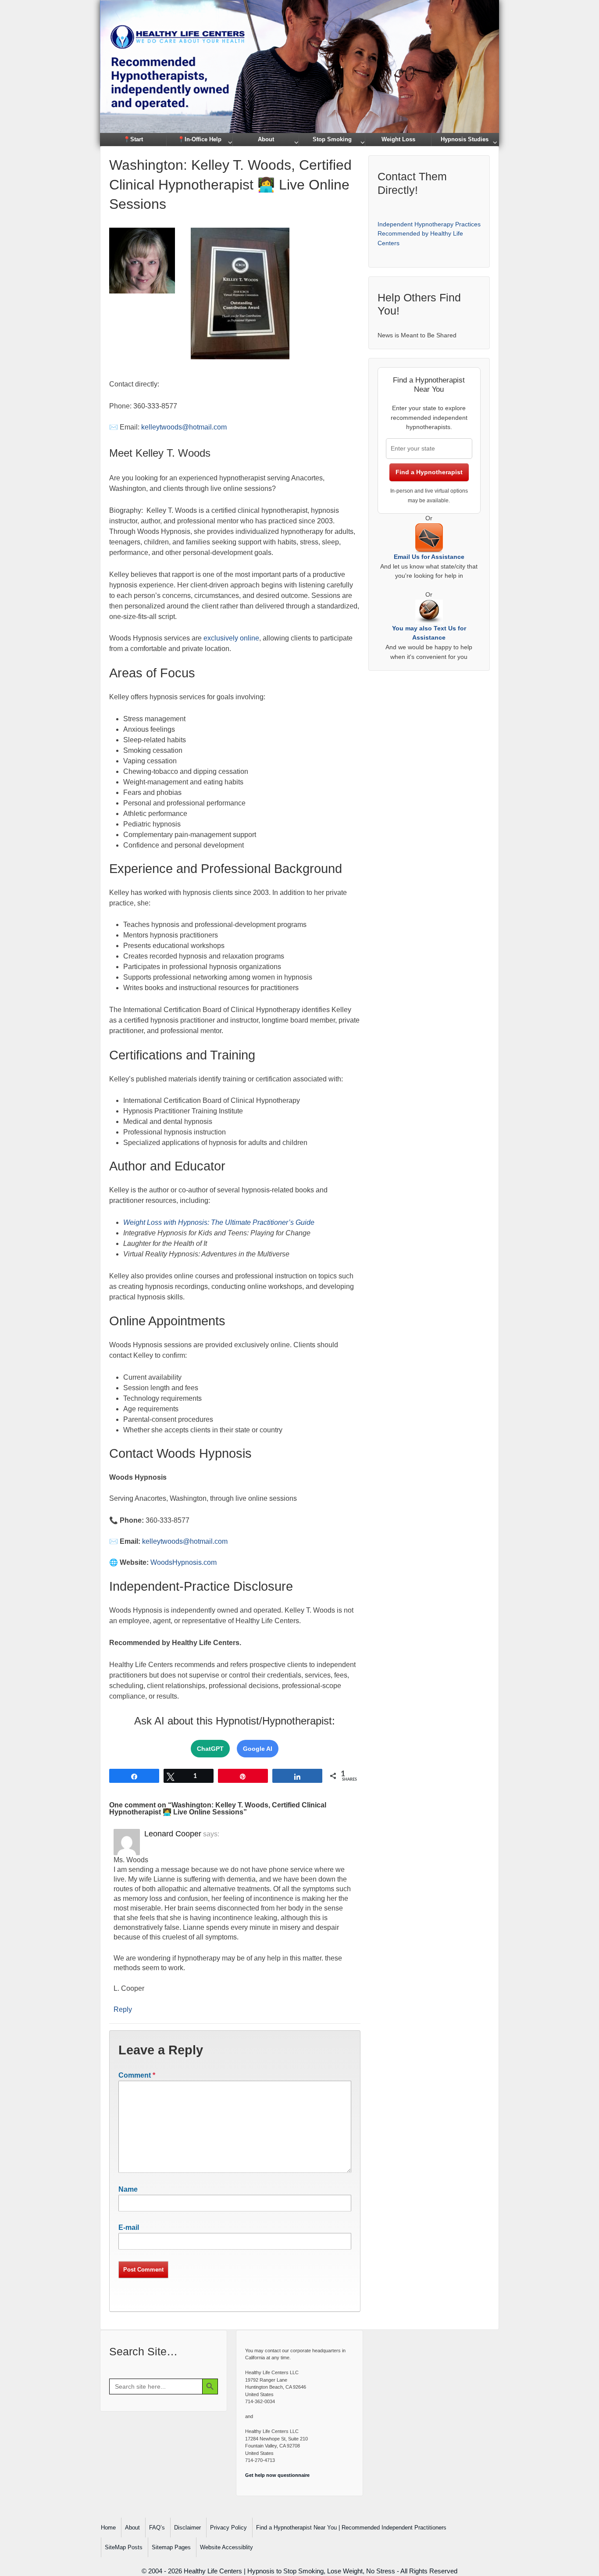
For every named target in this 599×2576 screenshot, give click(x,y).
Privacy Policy (228, 2528)
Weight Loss (398, 139)
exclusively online (231, 638)
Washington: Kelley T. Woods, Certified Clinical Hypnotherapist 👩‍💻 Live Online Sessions (230, 185)
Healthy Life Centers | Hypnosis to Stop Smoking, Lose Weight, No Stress (289, 2571)
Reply (123, 2009)
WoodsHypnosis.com (184, 1562)
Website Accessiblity (226, 2547)
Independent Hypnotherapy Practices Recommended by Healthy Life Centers (429, 234)
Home (108, 2528)
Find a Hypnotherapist (429, 472)
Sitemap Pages (171, 2547)
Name (128, 2189)
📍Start (133, 139)
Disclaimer (187, 2528)
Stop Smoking (332, 139)
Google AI (258, 1749)
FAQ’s (157, 2528)
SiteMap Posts (124, 2547)
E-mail (129, 2227)
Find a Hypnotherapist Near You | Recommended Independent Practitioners (351, 2528)
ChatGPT (210, 1749)
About (266, 139)
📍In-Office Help (200, 139)
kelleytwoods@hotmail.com (184, 427)
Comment (137, 2075)
